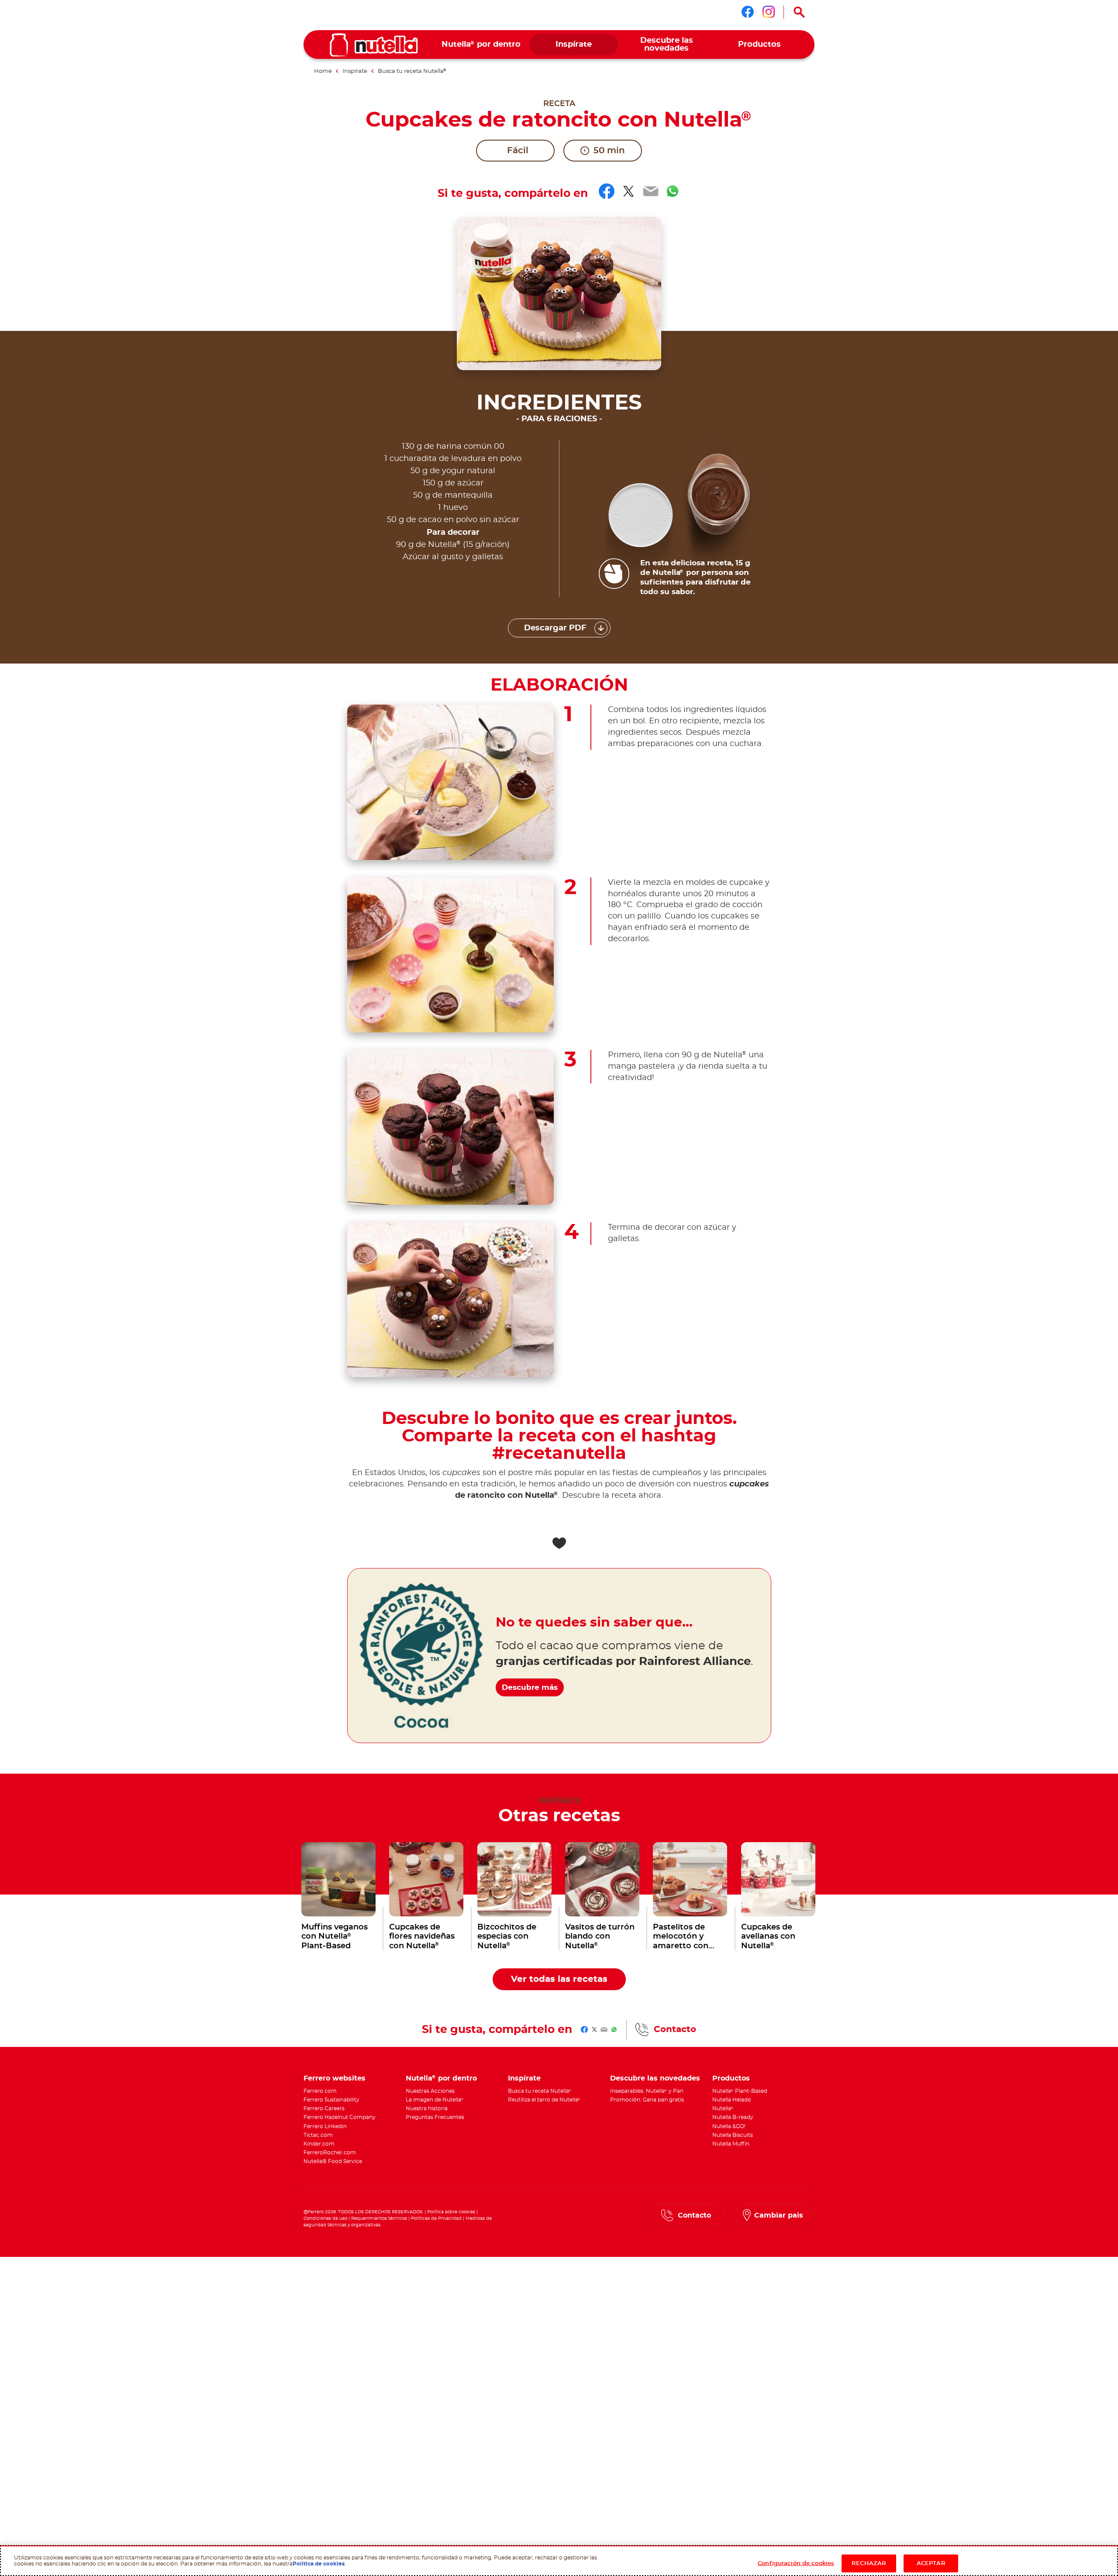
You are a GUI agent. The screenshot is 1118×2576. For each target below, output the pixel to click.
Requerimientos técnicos (379, 2218)
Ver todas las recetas (559, 1979)
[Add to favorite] (559, 1543)
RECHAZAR (869, 2563)
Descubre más (530, 1687)
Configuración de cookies (796, 2563)
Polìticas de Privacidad (436, 2218)
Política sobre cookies (451, 2212)
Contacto (675, 2029)
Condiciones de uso (325, 2218)
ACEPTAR (931, 2563)
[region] (559, 2561)
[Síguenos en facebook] (748, 12)
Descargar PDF (555, 628)
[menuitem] (481, 45)
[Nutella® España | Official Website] (374, 45)
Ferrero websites (335, 2078)
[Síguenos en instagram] (769, 12)
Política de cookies (319, 2563)
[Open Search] (799, 12)
